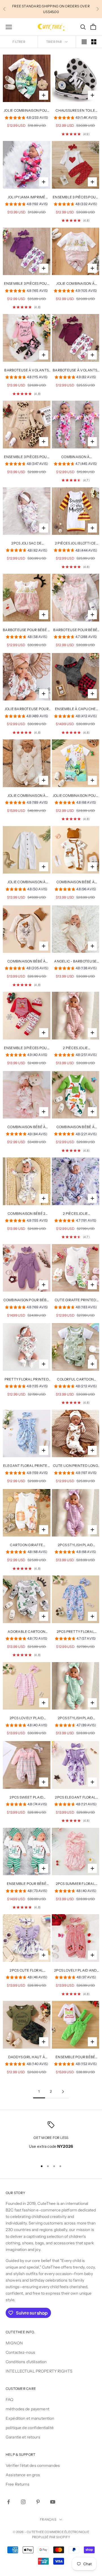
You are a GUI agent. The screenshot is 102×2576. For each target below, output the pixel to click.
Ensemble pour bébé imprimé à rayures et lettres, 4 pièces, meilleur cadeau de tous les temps (26, 1884)
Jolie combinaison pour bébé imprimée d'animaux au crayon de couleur (27, 111)
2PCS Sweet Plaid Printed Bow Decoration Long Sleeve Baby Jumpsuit (26, 1798)
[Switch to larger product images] (84, 42)
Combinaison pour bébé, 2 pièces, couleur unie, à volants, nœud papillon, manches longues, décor (27, 1300)
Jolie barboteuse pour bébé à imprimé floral (27, 709)
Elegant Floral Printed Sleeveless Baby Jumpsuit (27, 1466)
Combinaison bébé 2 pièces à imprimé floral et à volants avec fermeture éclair (26, 1214)
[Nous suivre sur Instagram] (23, 2502)
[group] (26, 118)
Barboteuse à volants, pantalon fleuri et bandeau (75, 371)
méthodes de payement (27, 2409)
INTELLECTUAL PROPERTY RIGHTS (39, 2371)
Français (48, 2519)
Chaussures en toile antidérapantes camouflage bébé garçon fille (75, 111)
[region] (51, 2139)
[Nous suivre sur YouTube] (53, 2502)
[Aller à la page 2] (63, 2092)
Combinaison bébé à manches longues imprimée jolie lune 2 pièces (27, 1127)
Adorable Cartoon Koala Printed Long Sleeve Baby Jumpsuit (26, 1632)
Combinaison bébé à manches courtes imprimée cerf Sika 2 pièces (76, 882)
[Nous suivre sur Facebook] (8, 2502)
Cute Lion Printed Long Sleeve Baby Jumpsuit (76, 1466)
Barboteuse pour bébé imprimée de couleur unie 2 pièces (75, 630)
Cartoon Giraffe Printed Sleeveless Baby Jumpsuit (27, 1545)
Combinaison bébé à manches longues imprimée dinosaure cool (75, 1127)
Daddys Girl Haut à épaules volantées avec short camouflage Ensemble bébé (27, 2057)
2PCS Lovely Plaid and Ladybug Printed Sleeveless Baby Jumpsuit (75, 1971)
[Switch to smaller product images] (94, 42)
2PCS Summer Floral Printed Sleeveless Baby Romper (76, 1884)
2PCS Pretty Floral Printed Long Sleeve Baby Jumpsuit (75, 1632)
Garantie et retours (23, 2437)
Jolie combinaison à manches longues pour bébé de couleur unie (27, 796)
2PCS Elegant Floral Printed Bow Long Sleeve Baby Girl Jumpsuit (75, 1798)
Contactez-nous (20, 2352)
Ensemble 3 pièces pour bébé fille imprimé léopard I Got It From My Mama (27, 457)
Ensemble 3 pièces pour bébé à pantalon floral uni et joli (26, 284)
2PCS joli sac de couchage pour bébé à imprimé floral (26, 544)
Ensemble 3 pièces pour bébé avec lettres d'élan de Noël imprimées (27, 1048)
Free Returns (18, 2484)
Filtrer (19, 42)
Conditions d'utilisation (26, 2362)
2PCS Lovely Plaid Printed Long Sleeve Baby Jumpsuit (27, 1718)
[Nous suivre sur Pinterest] (38, 2502)
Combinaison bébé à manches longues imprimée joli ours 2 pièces (26, 962)
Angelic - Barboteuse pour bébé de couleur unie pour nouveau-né (76, 962)
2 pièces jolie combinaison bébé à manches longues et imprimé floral (76, 1214)
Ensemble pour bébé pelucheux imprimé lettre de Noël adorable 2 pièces (75, 2057)
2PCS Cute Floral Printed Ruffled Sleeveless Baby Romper (26, 1971)
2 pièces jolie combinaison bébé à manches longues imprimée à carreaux (76, 1048)
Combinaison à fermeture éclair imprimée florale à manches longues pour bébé (75, 457)
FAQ (9, 2400)
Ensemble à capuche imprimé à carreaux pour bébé (75, 709)
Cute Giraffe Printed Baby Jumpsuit (76, 1300)
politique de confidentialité (30, 2428)
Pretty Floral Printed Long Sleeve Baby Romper (27, 1380)
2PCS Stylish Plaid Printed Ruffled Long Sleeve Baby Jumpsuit (75, 1718)
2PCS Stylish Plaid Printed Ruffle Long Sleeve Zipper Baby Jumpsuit (76, 1545)
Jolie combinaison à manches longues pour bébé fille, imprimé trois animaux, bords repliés (75, 284)
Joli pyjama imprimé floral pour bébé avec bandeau (26, 197)
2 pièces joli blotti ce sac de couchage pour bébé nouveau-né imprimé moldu (75, 544)
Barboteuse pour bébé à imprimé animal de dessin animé (26, 630)
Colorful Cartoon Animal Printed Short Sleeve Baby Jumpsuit (76, 1380)
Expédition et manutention (30, 2418)
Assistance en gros (23, 2475)
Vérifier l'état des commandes (33, 2465)
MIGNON (14, 2343)
